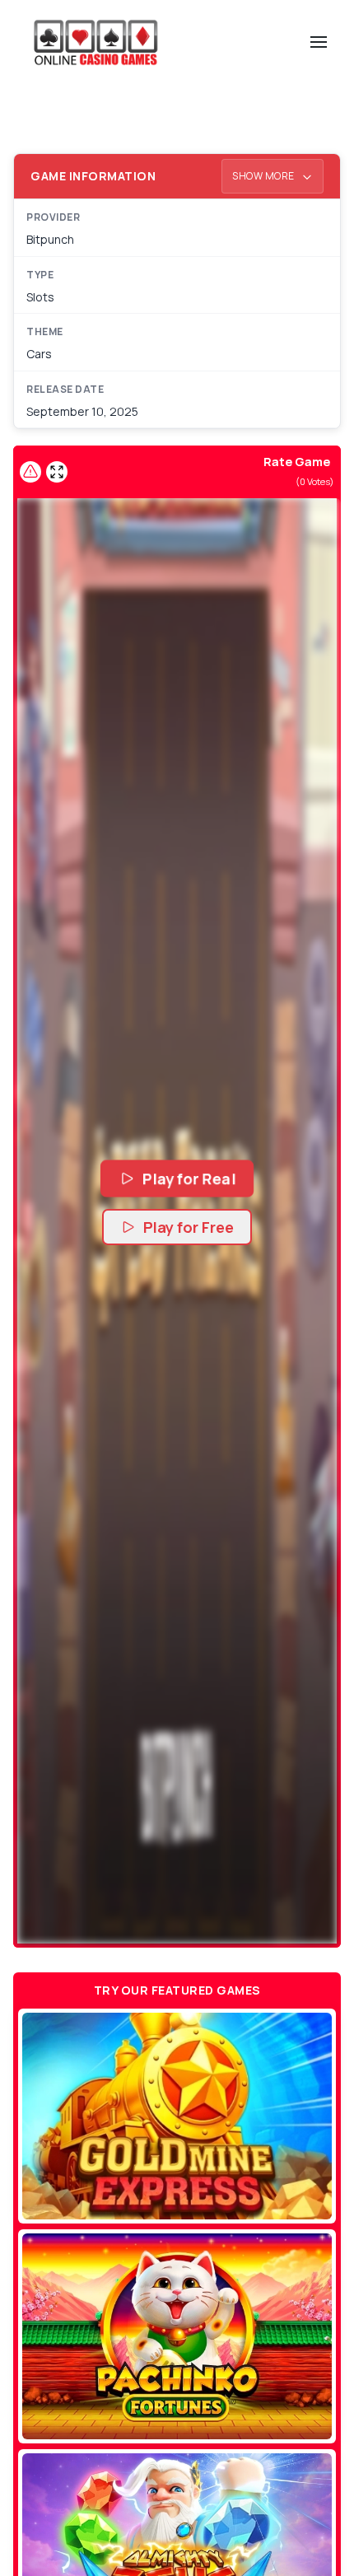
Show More (264, 176)
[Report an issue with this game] (30, 472)
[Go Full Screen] (57, 472)
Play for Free (189, 1227)
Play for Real (189, 1178)
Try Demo (177, 2116)
